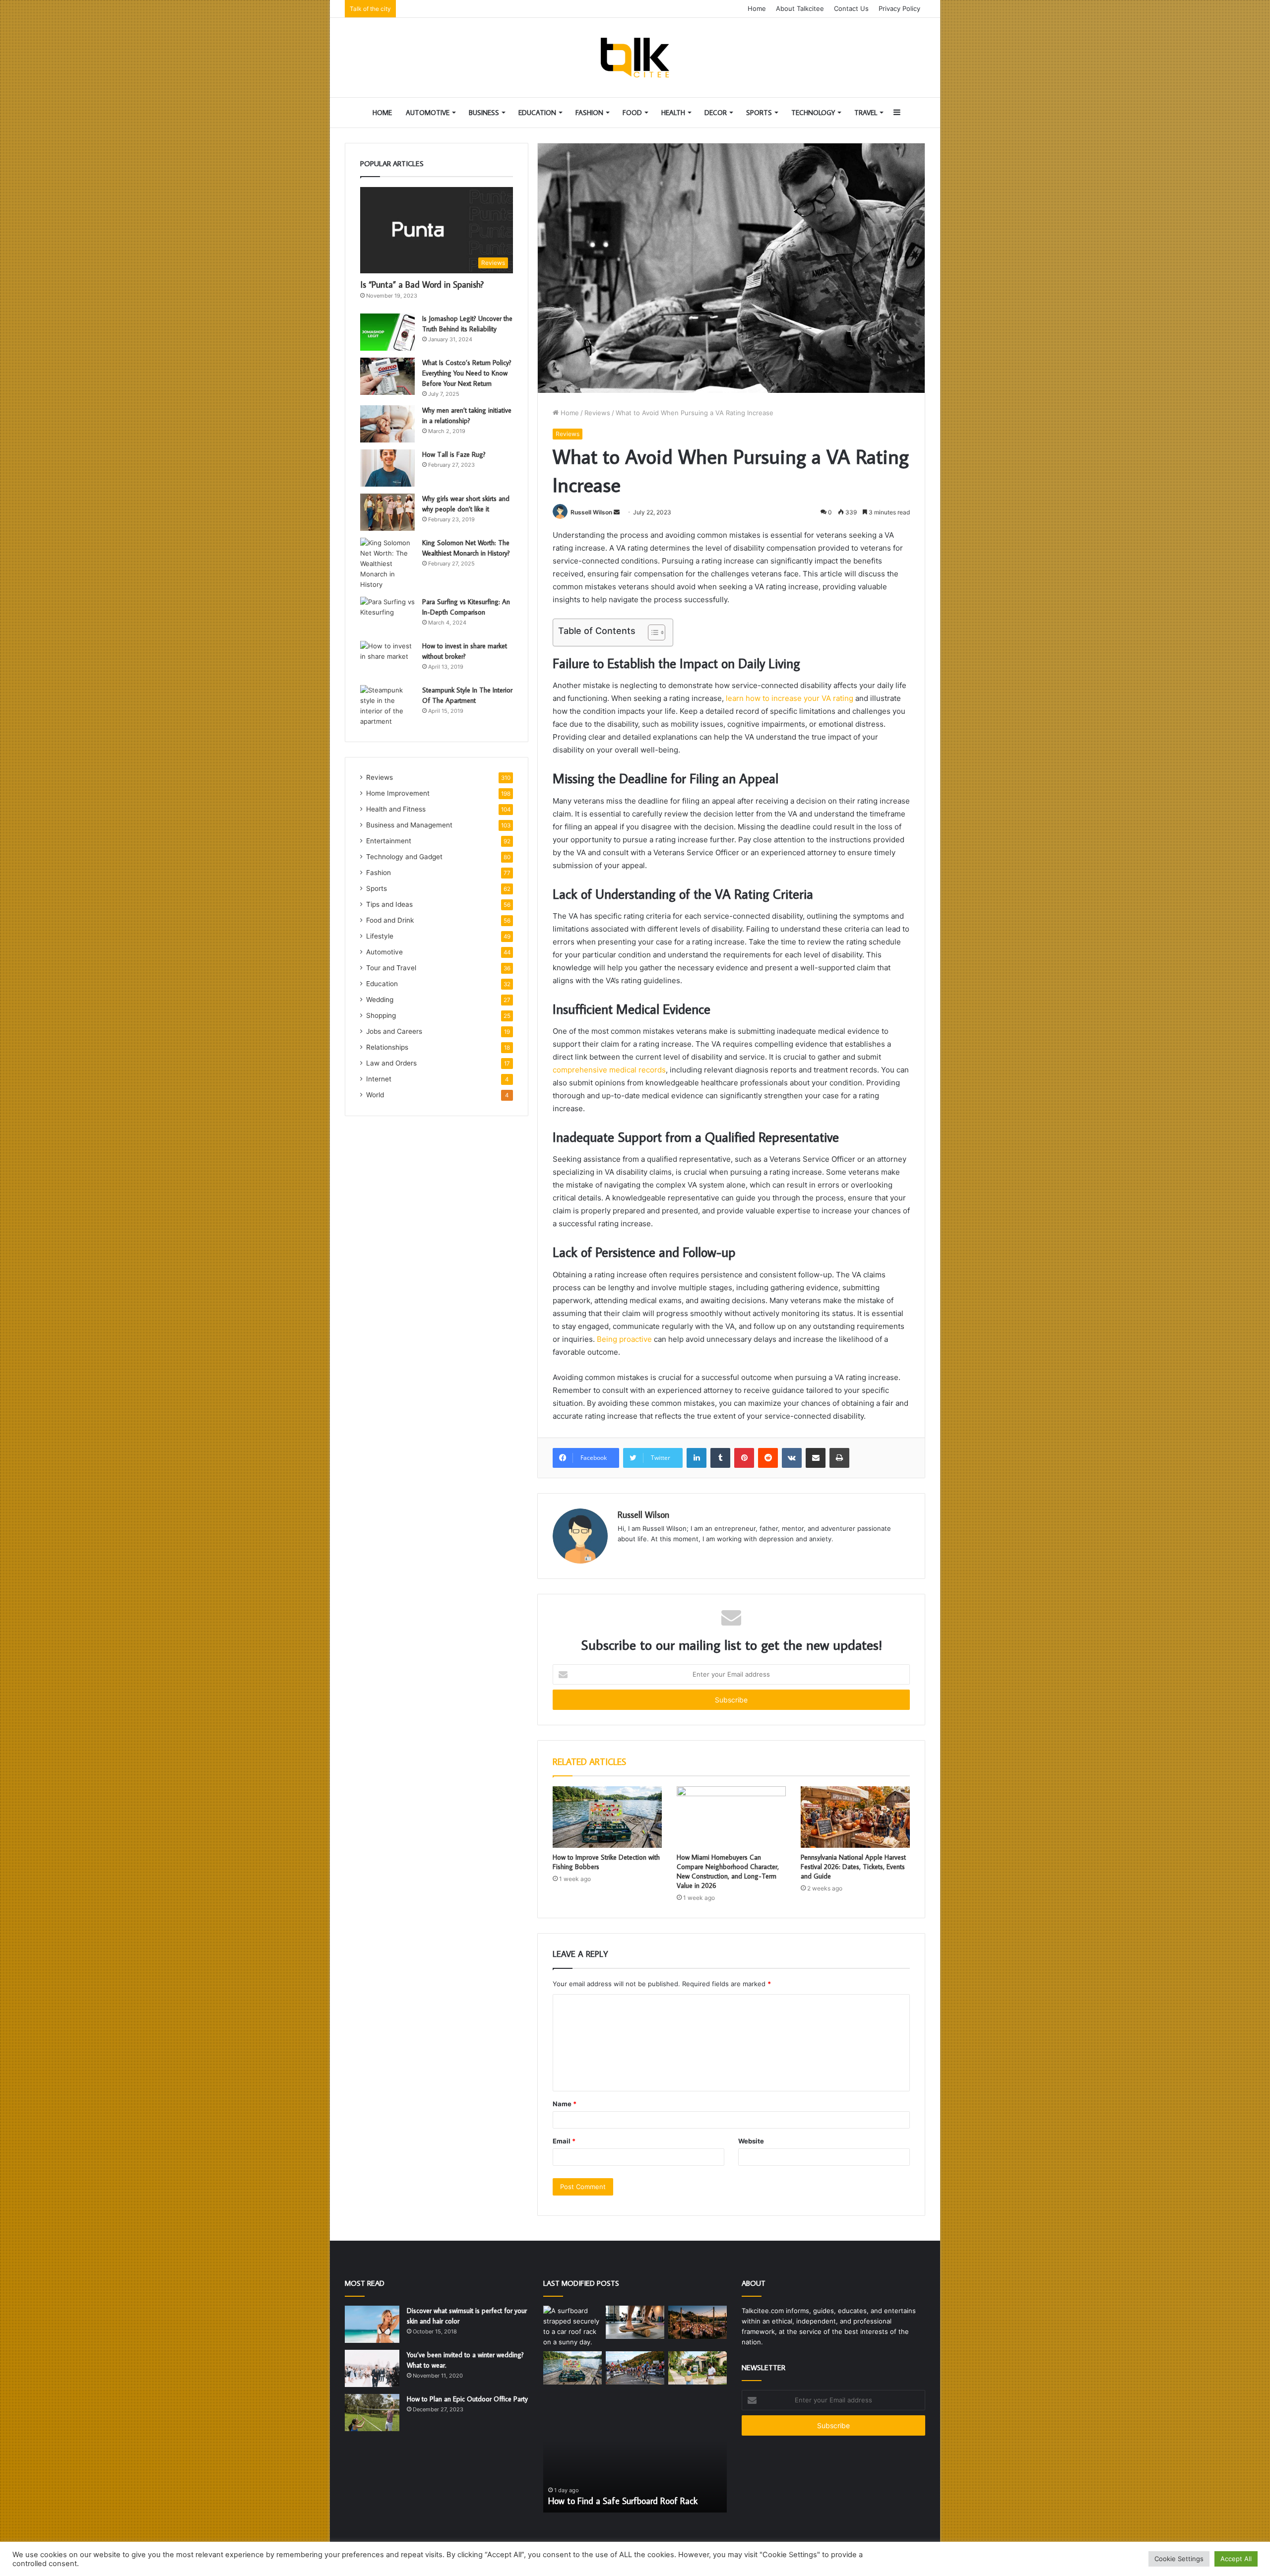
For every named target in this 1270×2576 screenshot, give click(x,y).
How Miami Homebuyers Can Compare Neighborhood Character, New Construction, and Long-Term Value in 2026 (728, 1871)
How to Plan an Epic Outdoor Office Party (467, 2399)
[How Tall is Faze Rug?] (387, 468)
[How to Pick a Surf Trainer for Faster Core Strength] (635, 2322)
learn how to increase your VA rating (790, 698)
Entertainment (389, 841)
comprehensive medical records (609, 1070)
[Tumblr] (720, 1458)
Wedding (380, 1000)
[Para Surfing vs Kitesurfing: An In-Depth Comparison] (387, 615)
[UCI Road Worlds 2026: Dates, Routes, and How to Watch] (635, 2368)
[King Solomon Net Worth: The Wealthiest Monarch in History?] (387, 564)
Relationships (387, 1047)
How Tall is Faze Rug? (454, 454)
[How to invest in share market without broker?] (387, 660)
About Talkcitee (800, 8)
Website (751, 2141)
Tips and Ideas (389, 904)
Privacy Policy (899, 8)
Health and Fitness (396, 809)
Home (757, 8)
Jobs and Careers (394, 1031)
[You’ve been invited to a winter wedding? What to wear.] (372, 2368)
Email (564, 2141)
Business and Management (409, 825)
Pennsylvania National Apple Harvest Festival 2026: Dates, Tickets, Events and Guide (853, 1867)
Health (673, 113)
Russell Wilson (591, 512)
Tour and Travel (391, 968)
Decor (716, 113)
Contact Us (851, 8)
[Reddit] (768, 1458)
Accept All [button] (1236, 2559)
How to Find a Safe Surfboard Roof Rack (623, 2501)
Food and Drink (390, 920)
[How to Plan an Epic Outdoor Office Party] (372, 2413)
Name (565, 2104)
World (375, 1095)
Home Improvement (398, 793)
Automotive (428, 113)
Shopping (381, 1015)
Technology (813, 113)
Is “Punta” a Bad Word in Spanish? (422, 284)
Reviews (597, 413)
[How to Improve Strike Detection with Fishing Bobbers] (607, 1817)
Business (484, 113)
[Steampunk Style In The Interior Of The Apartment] (387, 706)
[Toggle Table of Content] (652, 632)
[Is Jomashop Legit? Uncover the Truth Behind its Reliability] (387, 332)
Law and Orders (391, 1063)
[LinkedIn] (697, 1458)
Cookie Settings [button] (1179, 2559)
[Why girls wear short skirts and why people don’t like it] (387, 512)
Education (537, 113)
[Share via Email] (816, 1458)
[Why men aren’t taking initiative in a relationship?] (387, 424)
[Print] (839, 1458)
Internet (379, 1079)
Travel (866, 113)
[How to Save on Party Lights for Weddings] (698, 2322)
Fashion (589, 113)
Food (632, 113)
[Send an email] (617, 512)
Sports (759, 113)
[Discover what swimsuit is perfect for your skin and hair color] (372, 2324)
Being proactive (624, 1339)
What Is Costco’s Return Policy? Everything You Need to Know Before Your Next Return (467, 373)
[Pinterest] (744, 1458)
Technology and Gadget (404, 857)
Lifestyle (380, 936)
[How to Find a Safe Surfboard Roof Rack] (572, 2326)
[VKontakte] (792, 1458)
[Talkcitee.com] (635, 58)
